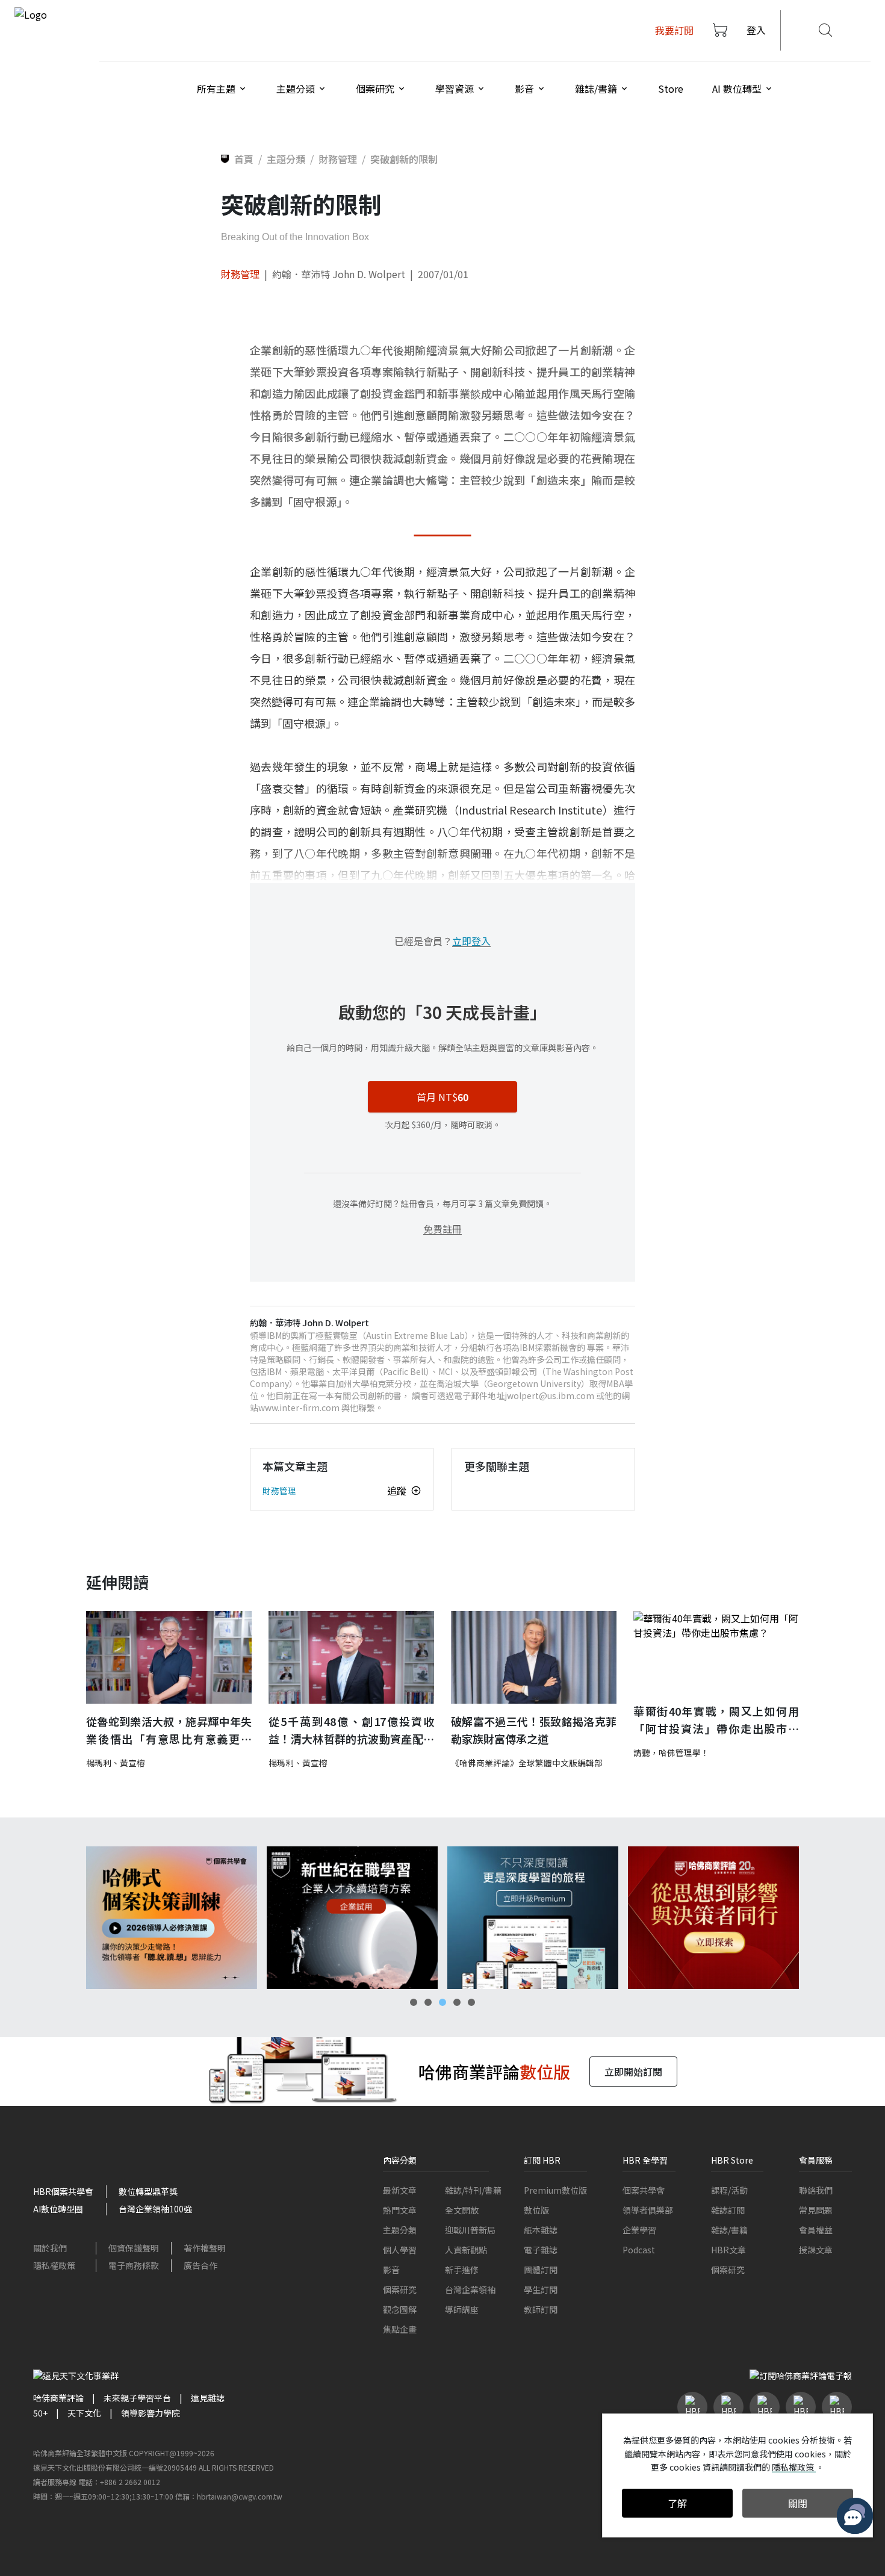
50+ (40, 2413)
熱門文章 (400, 2210)
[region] (442, 1918)
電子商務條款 (134, 2265)
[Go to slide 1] (414, 2002)
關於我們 (50, 2248)
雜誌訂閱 (728, 2210)
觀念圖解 (400, 2309)
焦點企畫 (400, 2329)
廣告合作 (200, 2265)
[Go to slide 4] (457, 2002)
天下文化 (84, 2413)
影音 (391, 2270)
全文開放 (462, 2210)
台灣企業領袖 (470, 2289)
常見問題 (816, 2210)
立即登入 (471, 941)
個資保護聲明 (134, 2248)
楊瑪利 (99, 1763)
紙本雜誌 (541, 2230)
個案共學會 (644, 2190)
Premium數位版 (555, 2190)
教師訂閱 (541, 2309)
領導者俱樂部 (648, 2210)
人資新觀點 (466, 2250)
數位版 (536, 2210)
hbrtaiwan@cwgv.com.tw (240, 2496)
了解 (677, 2503)
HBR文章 (728, 2250)
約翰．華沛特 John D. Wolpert (339, 274)
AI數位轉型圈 (58, 2209)
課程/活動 (729, 2190)
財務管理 (240, 274)
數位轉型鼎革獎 (148, 2191)
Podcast (639, 2250)
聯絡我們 (816, 2190)
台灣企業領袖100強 (155, 2209)
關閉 (798, 2503)
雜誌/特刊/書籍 (473, 2190)
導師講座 (462, 2309)
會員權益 (816, 2230)
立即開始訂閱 (633, 2072)
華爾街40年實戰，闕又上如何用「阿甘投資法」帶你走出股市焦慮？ (716, 1720)
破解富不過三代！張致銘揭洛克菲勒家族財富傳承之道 (534, 1730)
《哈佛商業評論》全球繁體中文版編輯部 (527, 1763)
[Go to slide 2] (428, 2002)
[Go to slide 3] (442, 2002)
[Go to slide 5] (471, 2002)
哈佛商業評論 (58, 2398)
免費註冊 (442, 1229)
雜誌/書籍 (729, 2230)
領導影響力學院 (151, 2413)
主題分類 (400, 2230)
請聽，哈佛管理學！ (671, 1752)
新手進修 (462, 2270)
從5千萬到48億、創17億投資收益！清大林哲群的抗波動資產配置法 (351, 1730)
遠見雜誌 (208, 2398)
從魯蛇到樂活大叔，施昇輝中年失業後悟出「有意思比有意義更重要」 (169, 1730)
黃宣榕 (132, 1763)
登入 (756, 30)
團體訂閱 (541, 2270)
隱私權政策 (54, 2265)
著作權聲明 (205, 2248)
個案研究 (400, 2289)
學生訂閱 (541, 2289)
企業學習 (639, 2230)
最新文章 (400, 2190)
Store (671, 88)
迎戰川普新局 (470, 2230)
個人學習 (400, 2250)
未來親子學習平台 (137, 2398)
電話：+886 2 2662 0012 (119, 2482)
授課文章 (816, 2250)
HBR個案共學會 (63, 2191)
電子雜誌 (541, 2250)
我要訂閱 (674, 30)
